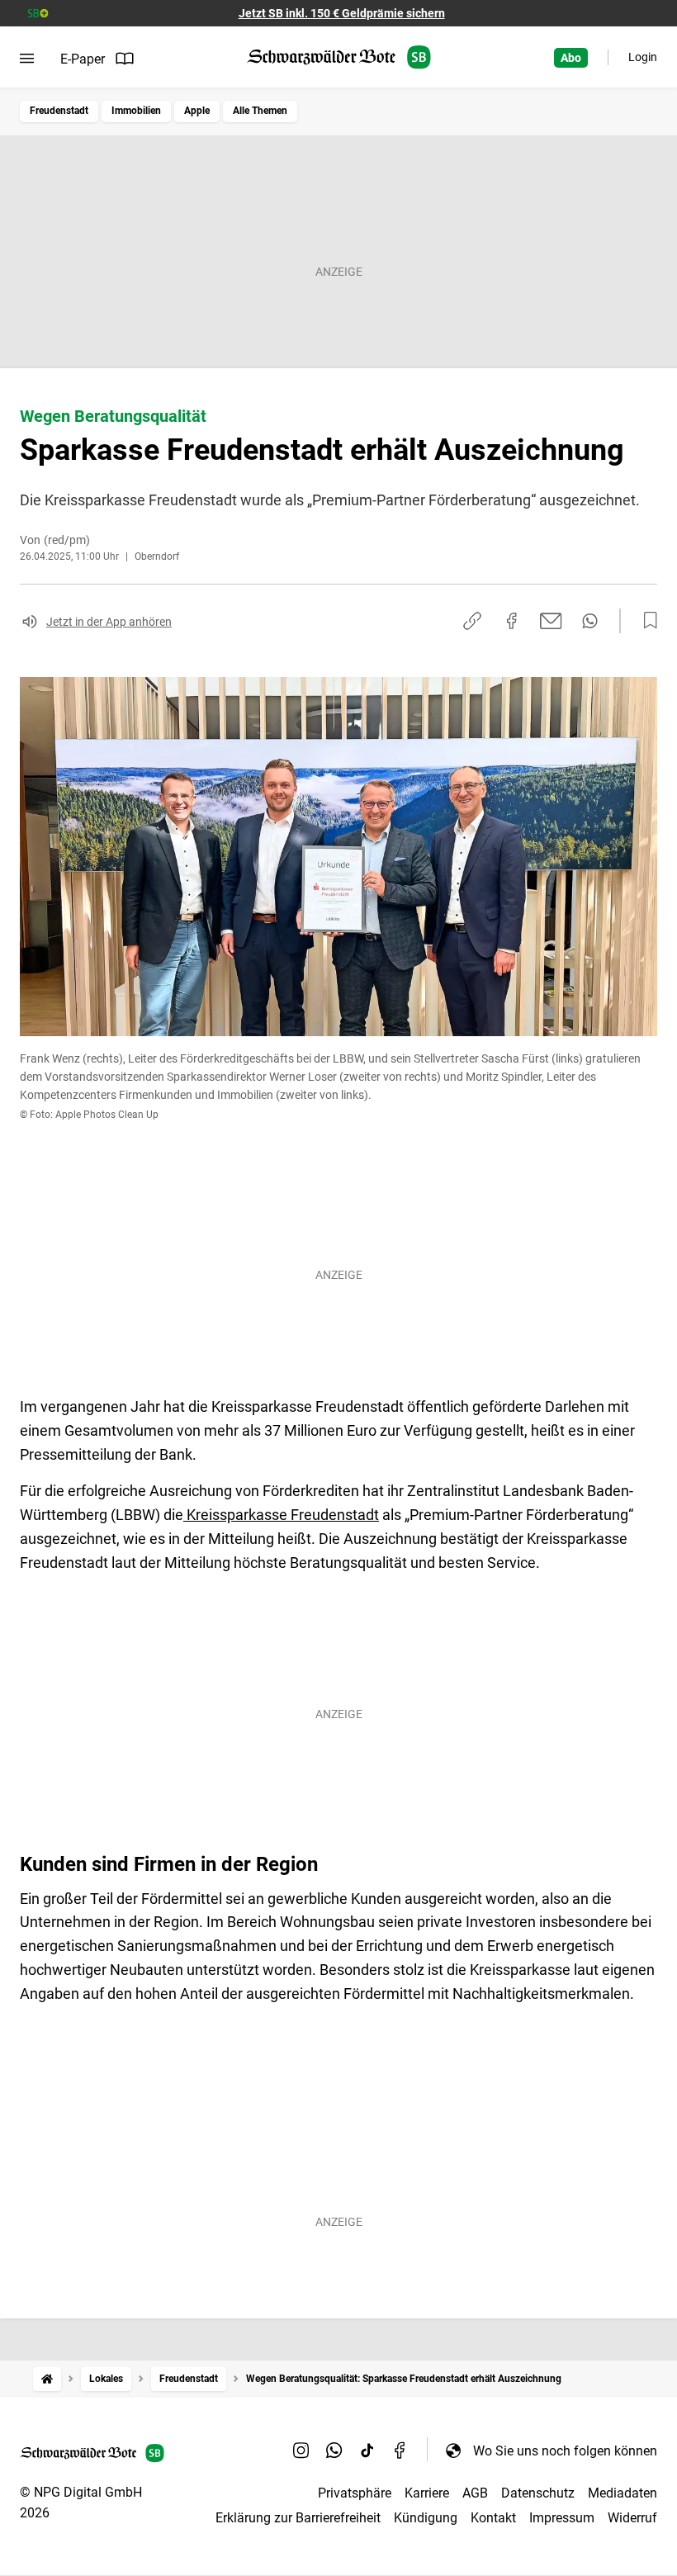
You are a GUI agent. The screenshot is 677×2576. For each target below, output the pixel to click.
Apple (197, 111)
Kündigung (426, 2518)
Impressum (562, 2518)
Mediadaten (623, 2493)
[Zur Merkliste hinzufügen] (646, 621)
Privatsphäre (355, 2493)
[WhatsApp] (334, 2451)
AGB (475, 2493)
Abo (571, 58)
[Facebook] (400, 2451)
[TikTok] (367, 2451)
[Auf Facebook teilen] (512, 621)
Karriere (427, 2493)
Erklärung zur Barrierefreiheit (298, 2518)
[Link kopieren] (472, 621)
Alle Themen (260, 111)
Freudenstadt (59, 111)
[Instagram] (301, 2451)
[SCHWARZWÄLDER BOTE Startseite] (339, 57)
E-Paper (83, 59)
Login (643, 57)
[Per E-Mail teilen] (551, 621)
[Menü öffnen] (27, 59)
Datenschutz (538, 2493)
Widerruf (632, 2518)
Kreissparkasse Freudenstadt (281, 1515)
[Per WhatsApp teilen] (590, 621)
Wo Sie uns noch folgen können (565, 2451)
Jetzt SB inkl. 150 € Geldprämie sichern (342, 13)
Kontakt (493, 2518)
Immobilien (136, 111)
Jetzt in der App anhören (109, 622)
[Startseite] (47, 2379)
